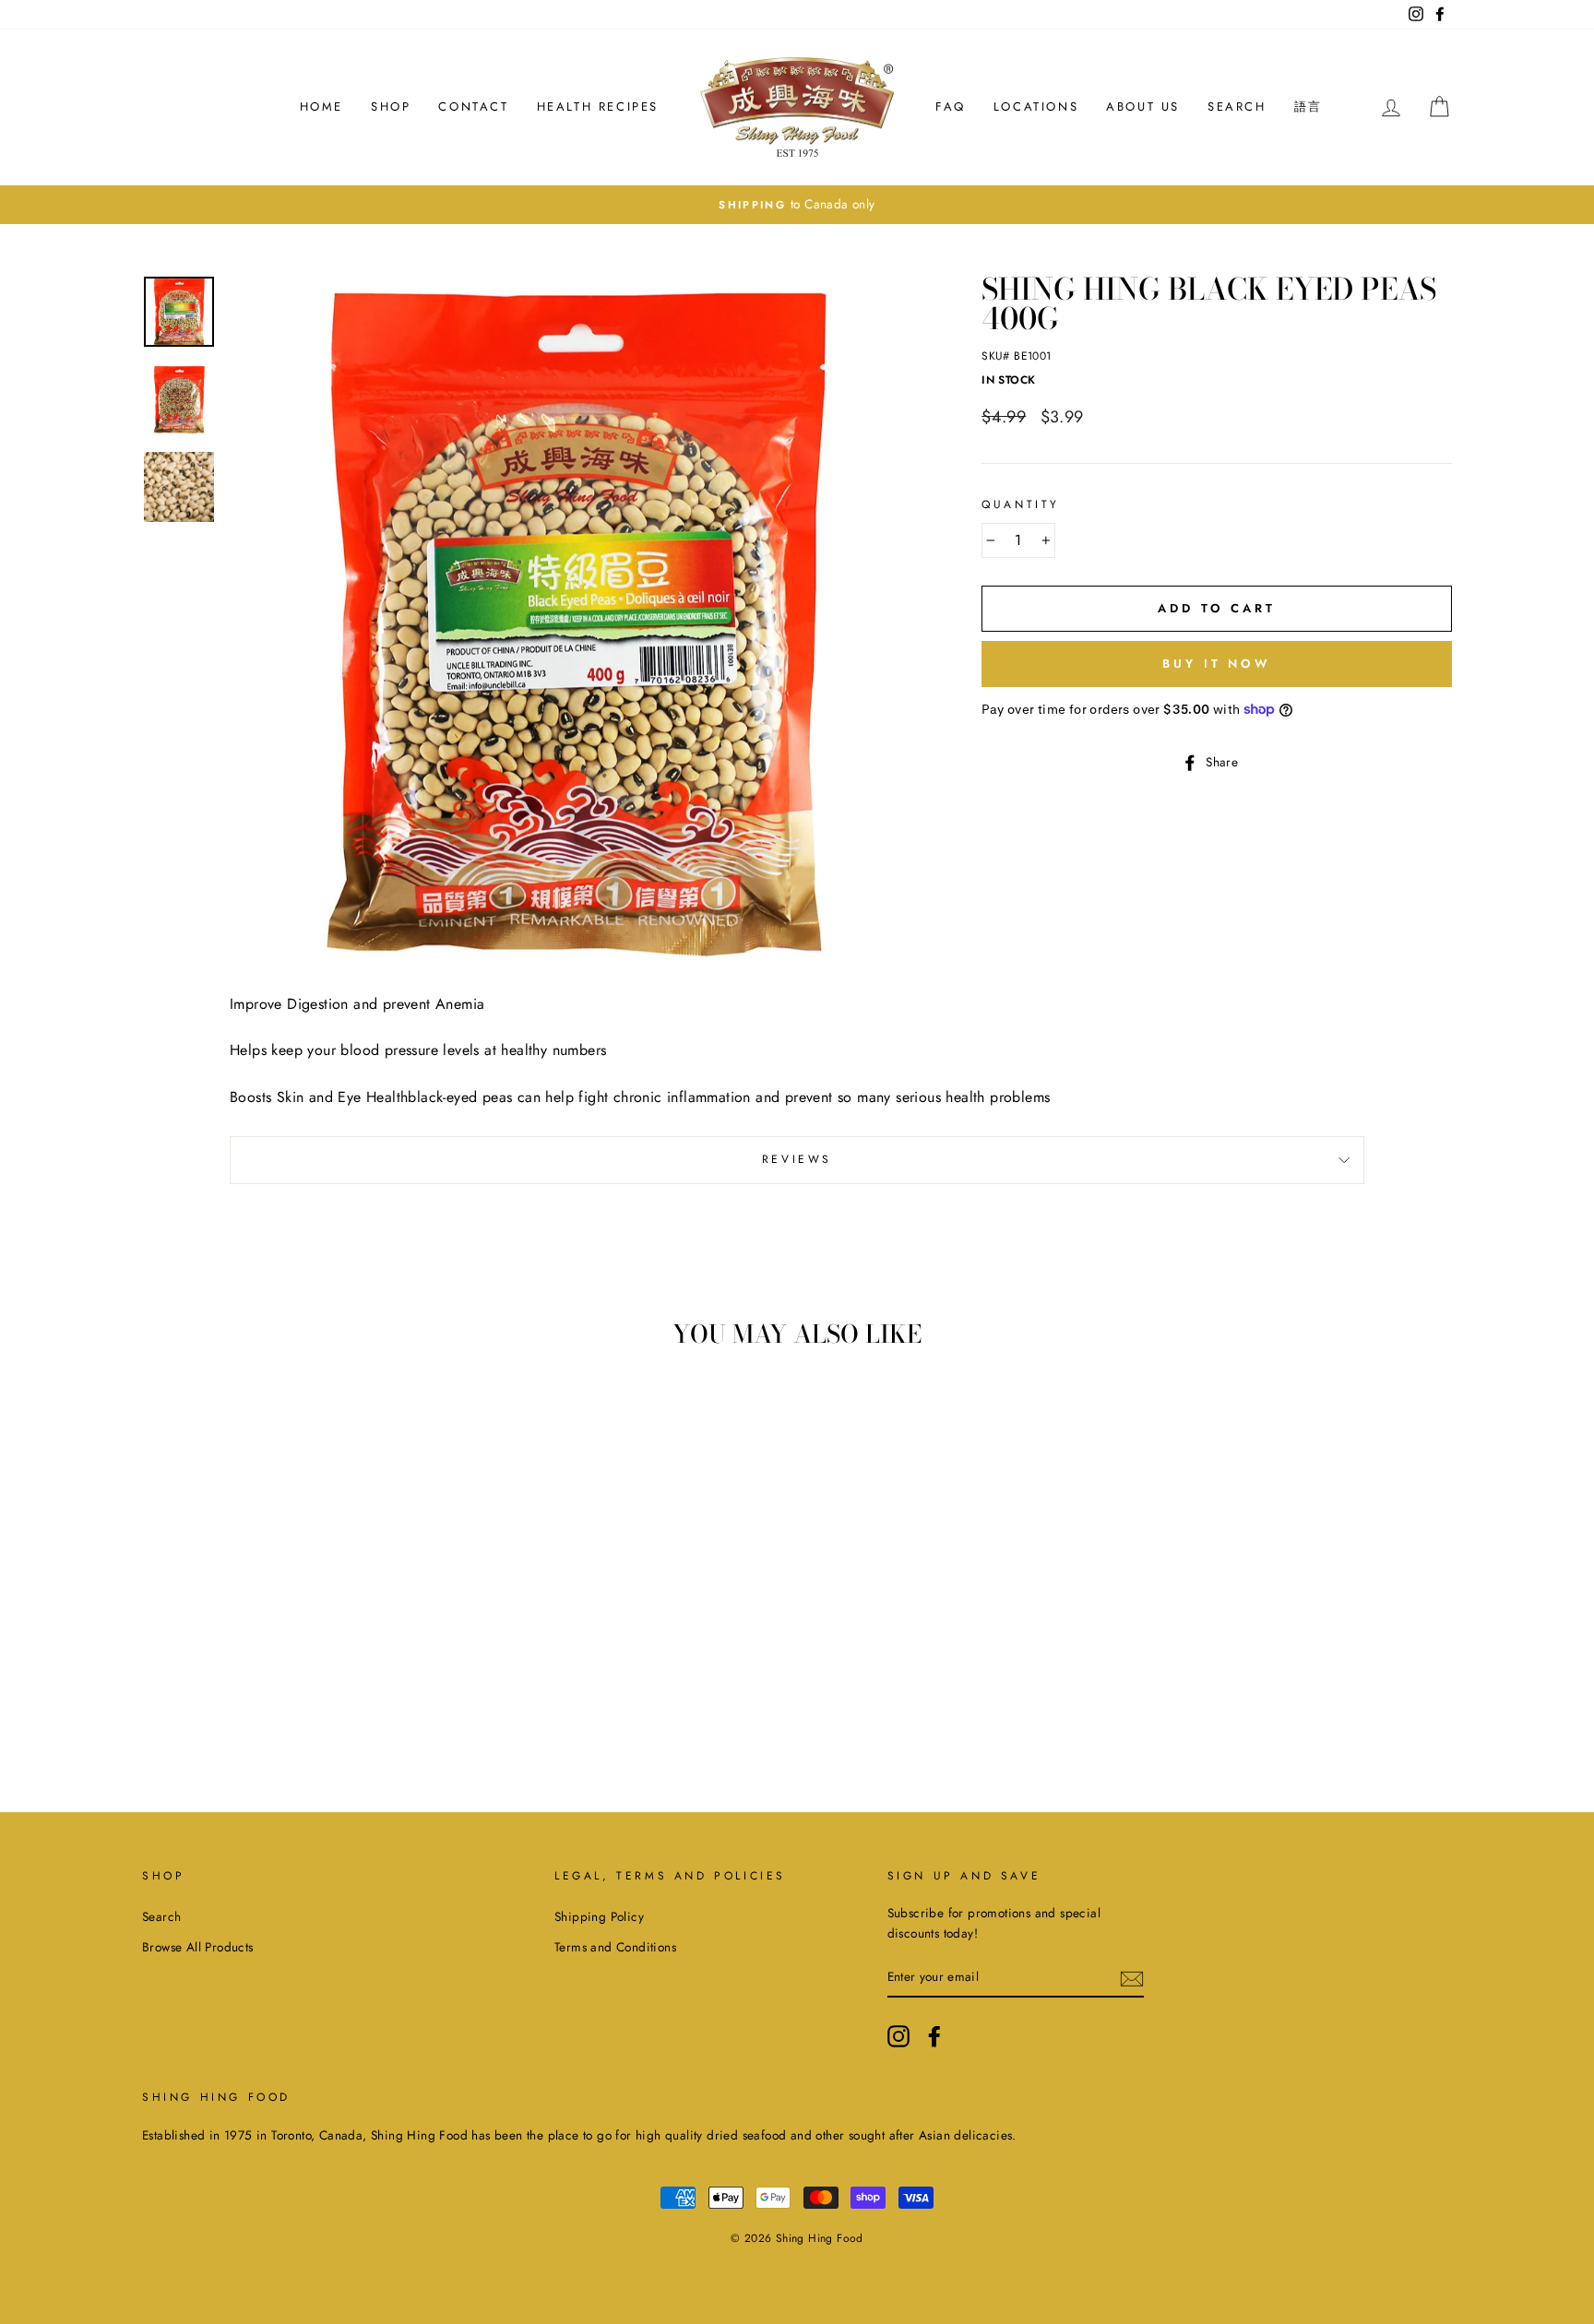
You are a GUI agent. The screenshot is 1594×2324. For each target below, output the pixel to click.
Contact (473, 107)
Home (321, 107)
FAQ (951, 107)
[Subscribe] (1132, 1977)
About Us (1143, 107)
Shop (391, 107)
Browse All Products (198, 1947)
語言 (1309, 107)
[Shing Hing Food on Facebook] (934, 2036)
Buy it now (1217, 664)
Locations (1036, 107)
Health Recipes (598, 107)
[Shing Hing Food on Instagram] (898, 2036)
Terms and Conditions (615, 1947)
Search (1237, 107)
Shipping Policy (599, 1916)
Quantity (1021, 504)
